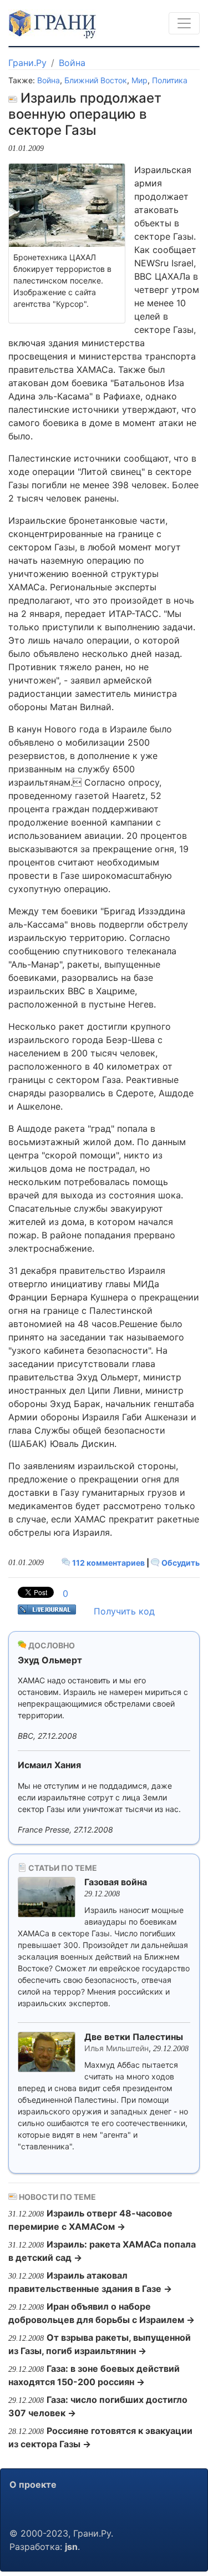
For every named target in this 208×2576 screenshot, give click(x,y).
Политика (170, 80)
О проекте (33, 2484)
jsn (71, 2547)
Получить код (124, 1611)
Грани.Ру (27, 63)
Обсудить (180, 1563)
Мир (139, 80)
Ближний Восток (96, 80)
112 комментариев (108, 1563)
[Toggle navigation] (184, 23)
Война (72, 63)
